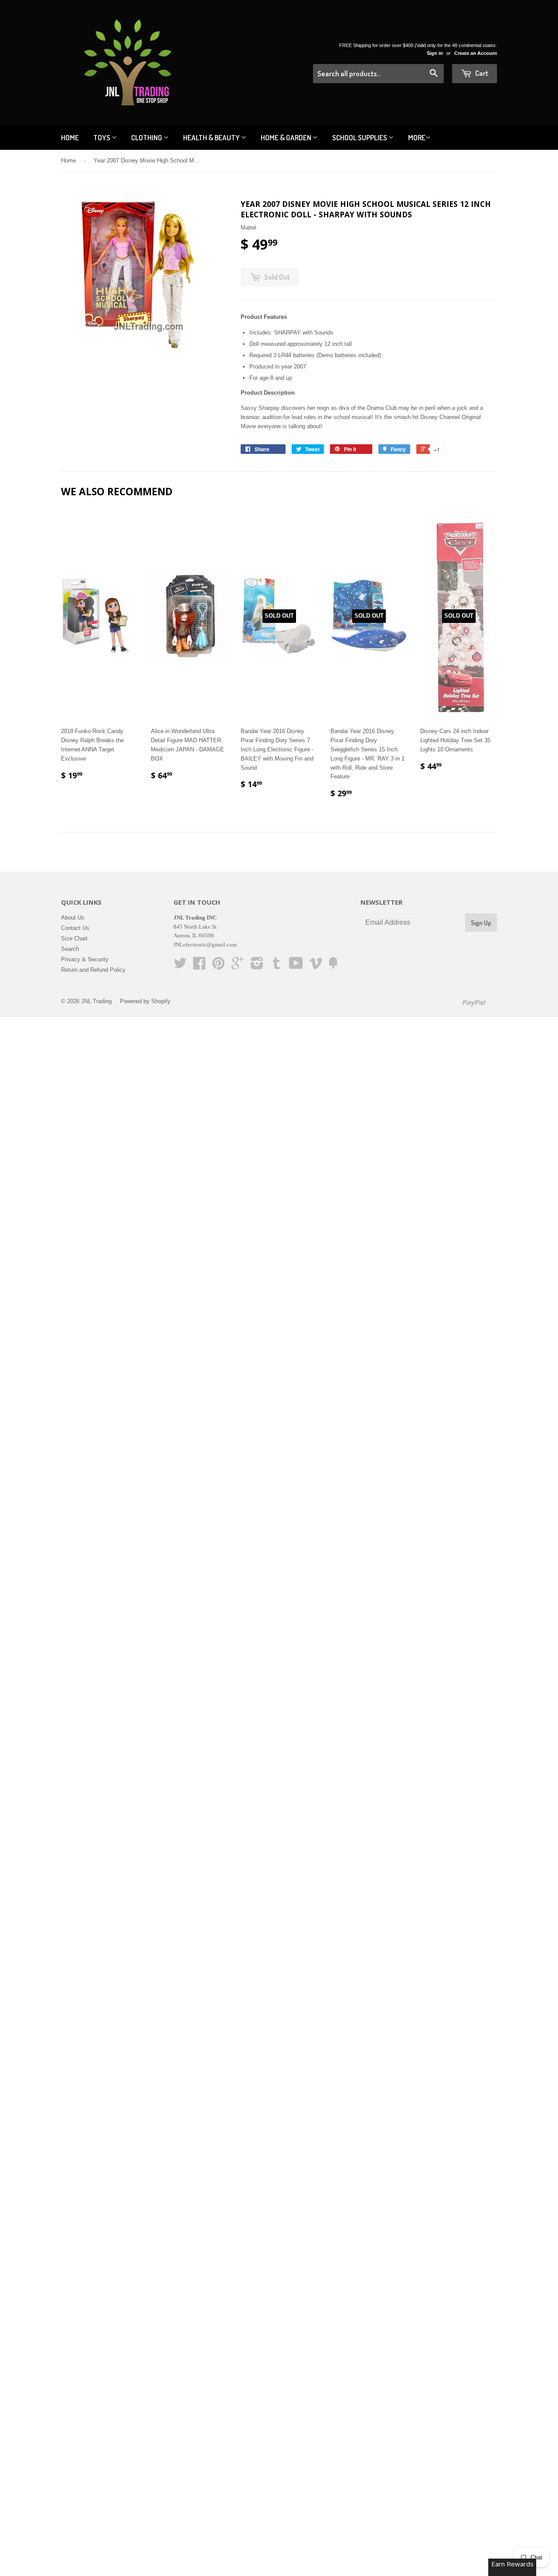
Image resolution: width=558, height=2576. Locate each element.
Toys (102, 137)
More (417, 137)
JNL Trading (96, 1001)
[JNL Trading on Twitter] (180, 966)
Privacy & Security (85, 959)
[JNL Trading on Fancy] (333, 966)
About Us (73, 918)
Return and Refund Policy (93, 970)
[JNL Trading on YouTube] (296, 966)
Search (70, 949)
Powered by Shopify (145, 1001)
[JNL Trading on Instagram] (257, 966)
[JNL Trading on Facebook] (199, 966)
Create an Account (476, 53)
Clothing (147, 137)
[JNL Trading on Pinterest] (218, 966)
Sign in (435, 53)
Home (70, 137)
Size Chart (74, 938)
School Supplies (360, 137)
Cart (481, 73)
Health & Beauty (212, 137)
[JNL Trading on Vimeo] (316, 966)
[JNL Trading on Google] (238, 966)
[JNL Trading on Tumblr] (276, 966)
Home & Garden (287, 137)
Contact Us (75, 928)
